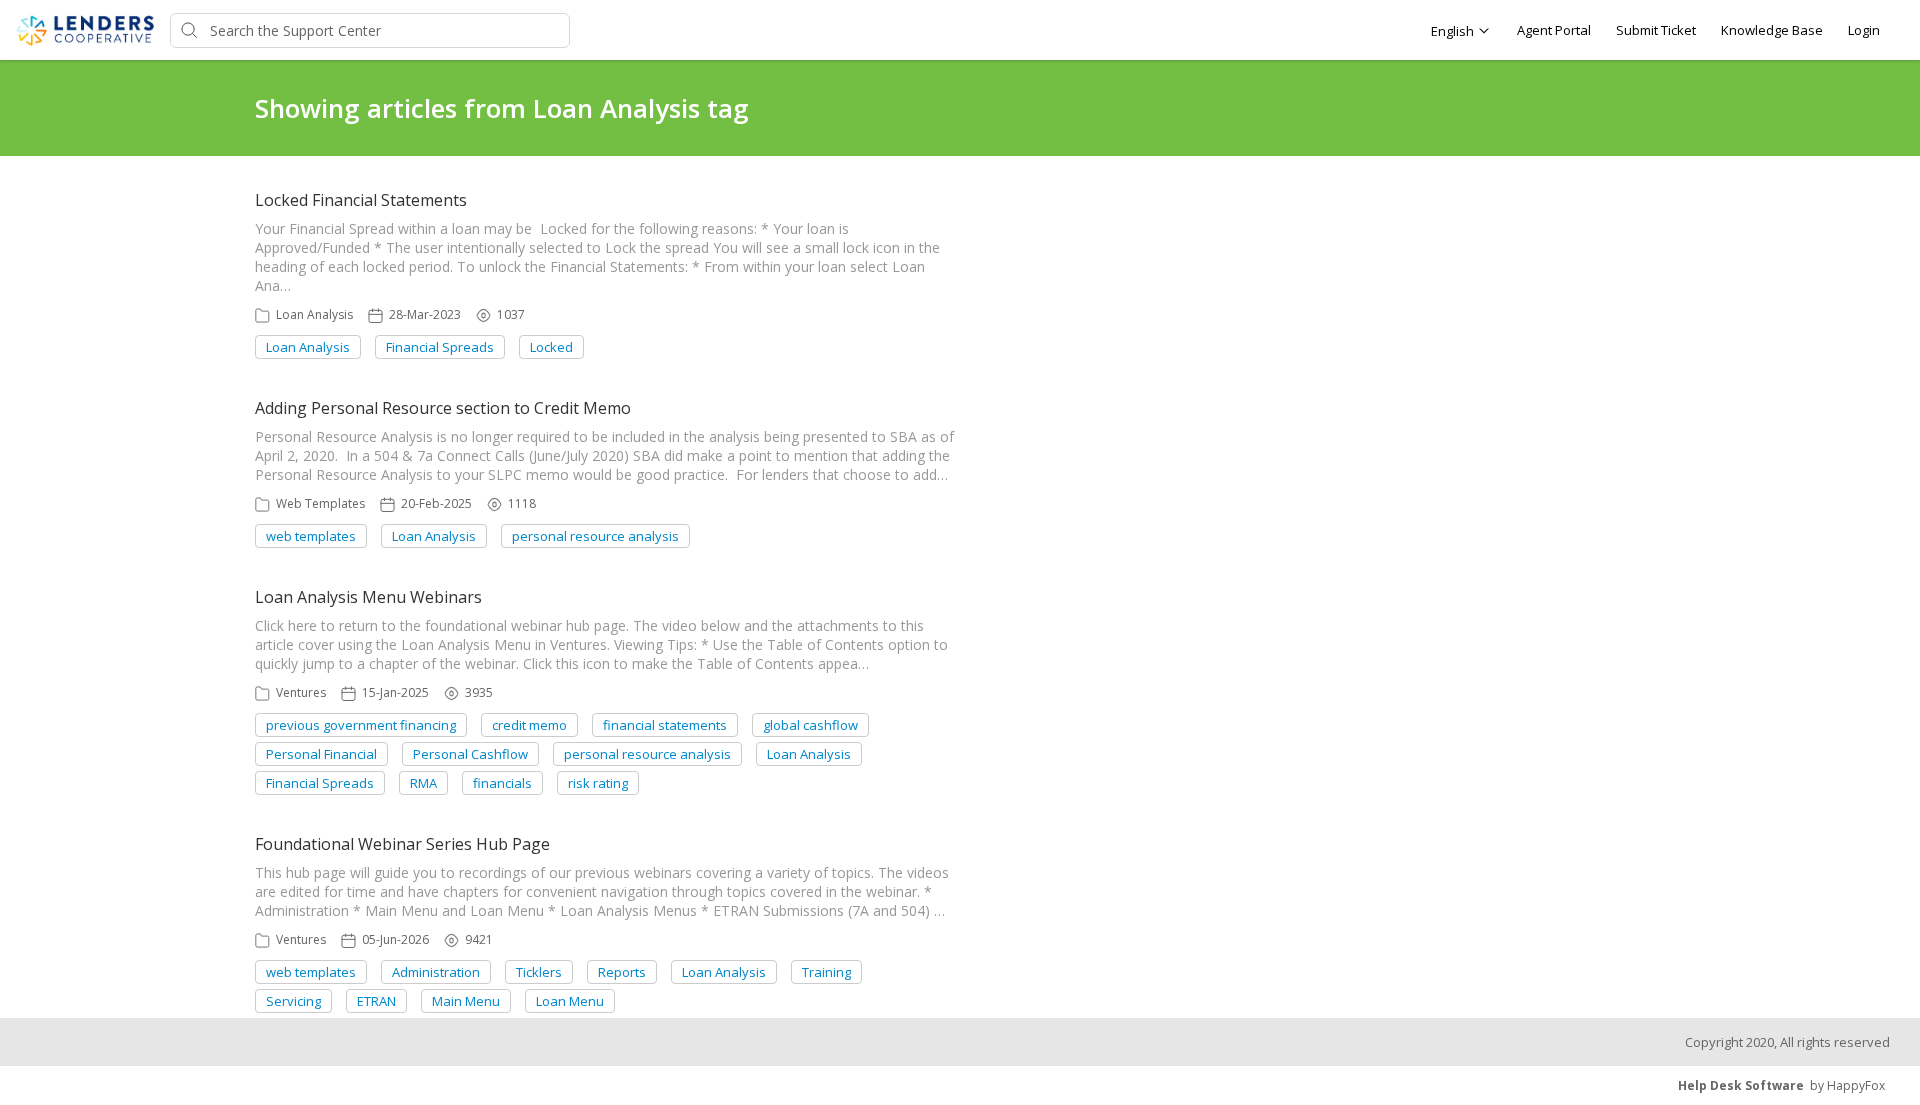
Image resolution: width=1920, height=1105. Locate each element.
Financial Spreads (440, 347)
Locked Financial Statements (361, 200)
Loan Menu (570, 1001)
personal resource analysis (595, 536)
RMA (423, 783)
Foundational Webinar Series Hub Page (402, 844)
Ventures (301, 692)
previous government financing (361, 725)
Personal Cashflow (470, 754)
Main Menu (466, 1001)
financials (502, 783)
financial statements (665, 725)
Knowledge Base (1772, 30)
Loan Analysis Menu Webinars (368, 597)
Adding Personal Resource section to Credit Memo (443, 408)
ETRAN (376, 1001)
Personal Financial (321, 754)
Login (1864, 30)
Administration (436, 972)
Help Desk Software (1741, 1085)
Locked (551, 347)
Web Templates (320, 503)
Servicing (293, 1001)
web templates (311, 536)
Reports (622, 972)
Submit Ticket (1656, 30)
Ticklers (539, 972)
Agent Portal (1554, 30)
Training (826, 972)
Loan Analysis (314, 314)
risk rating (598, 783)
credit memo (529, 725)
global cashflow (810, 725)
